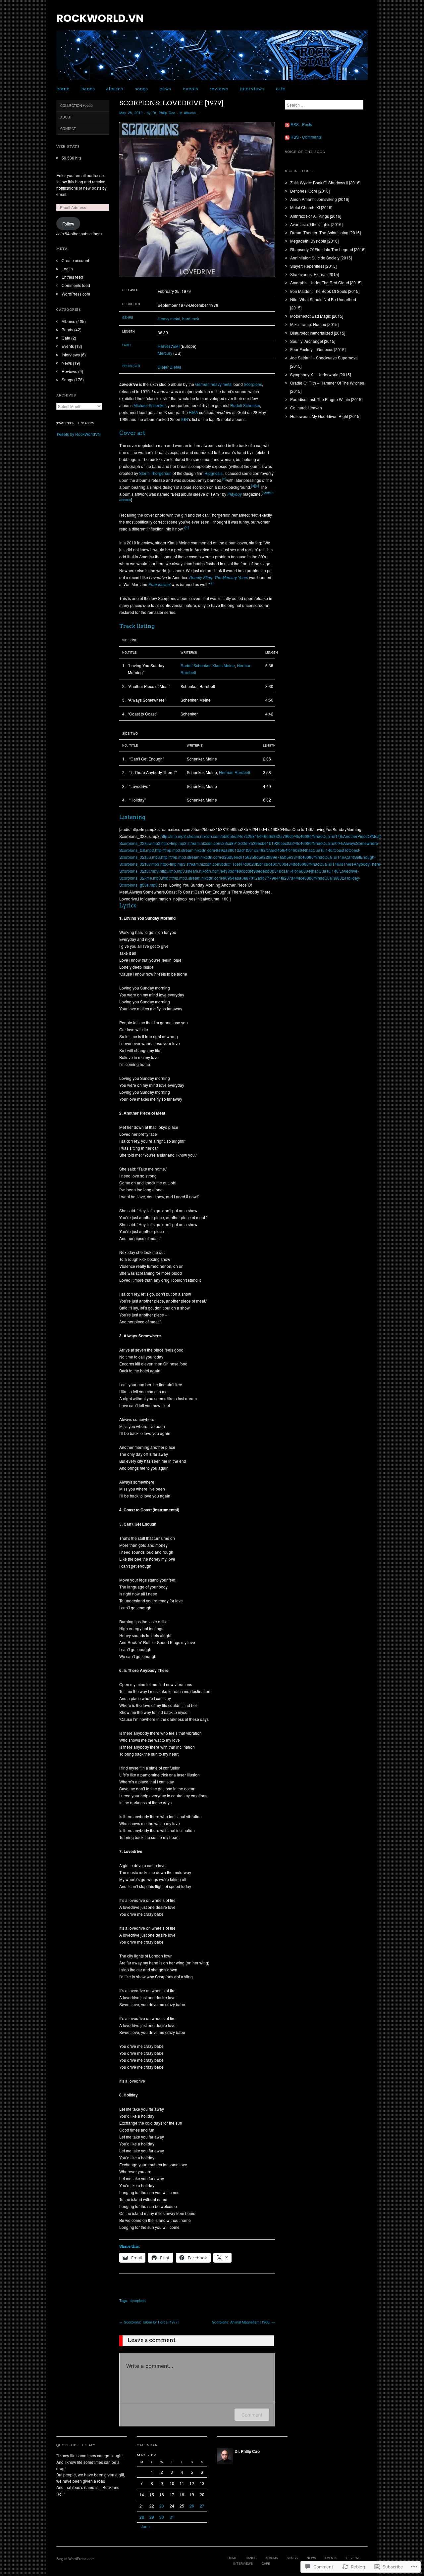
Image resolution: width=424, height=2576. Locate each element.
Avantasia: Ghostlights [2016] (316, 224)
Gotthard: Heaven (306, 408)
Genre (128, 318)
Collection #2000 (77, 106)
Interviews (252, 89)
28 (142, 2517)
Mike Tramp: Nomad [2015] (314, 324)
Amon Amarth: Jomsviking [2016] (320, 199)
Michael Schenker (150, 405)
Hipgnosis (213, 473)
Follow (68, 224)
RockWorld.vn (100, 18)
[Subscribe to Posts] (287, 124)
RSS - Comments (306, 137)
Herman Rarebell (235, 772)
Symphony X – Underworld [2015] (320, 374)
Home (63, 89)
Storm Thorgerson (155, 473)
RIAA (193, 412)
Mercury (165, 353)
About (66, 117)
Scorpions (253, 384)
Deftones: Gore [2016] (310, 191)
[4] (257, 486)
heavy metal (222, 384)
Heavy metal (169, 319)
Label (127, 345)
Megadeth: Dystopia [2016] (314, 241)
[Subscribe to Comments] (287, 137)
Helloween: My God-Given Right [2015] (325, 416)
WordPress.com (76, 294)
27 (202, 2506)
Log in (67, 269)
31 (172, 2517)
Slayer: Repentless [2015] (313, 266)
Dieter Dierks (169, 367)
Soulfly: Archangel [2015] (313, 341)
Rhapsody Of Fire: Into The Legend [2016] (328, 249)
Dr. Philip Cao (164, 113)
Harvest (165, 346)
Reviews (219, 89)
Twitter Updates (76, 423)
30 (162, 2517)
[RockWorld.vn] (212, 58)
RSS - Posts (301, 124)
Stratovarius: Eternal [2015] (315, 274)
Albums (115, 89)
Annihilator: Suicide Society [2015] (321, 258)
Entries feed (72, 277)
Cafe (281, 89)
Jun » (146, 2526)
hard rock (191, 319)
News (165, 89)
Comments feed (76, 285)
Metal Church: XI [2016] (311, 207)
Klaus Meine (224, 665)
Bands (88, 89)
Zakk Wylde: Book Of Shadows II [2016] (325, 183)
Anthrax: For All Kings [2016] (316, 216)
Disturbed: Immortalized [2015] (318, 333)
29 (152, 2517)
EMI (176, 346)
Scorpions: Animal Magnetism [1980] (243, 2322)
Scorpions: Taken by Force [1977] (149, 2322)
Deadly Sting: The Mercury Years (219, 577)
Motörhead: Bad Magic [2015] (317, 316)
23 (162, 2506)
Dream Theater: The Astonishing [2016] (325, 232)
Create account (75, 260)
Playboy (235, 494)
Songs (141, 89)
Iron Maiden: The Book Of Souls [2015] (325, 291)
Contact (68, 129)
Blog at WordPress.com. (76, 2558)
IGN (185, 419)
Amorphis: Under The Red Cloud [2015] (326, 282)
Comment (252, 2415)
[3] (253, 486)
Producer (131, 366)
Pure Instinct (159, 584)
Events (190, 89)
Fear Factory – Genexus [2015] (318, 349)
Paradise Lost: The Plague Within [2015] (326, 399)
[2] (224, 479)
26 (192, 2506)
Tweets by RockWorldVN (79, 434)
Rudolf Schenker (245, 405)
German (202, 384)
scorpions (138, 2300)
